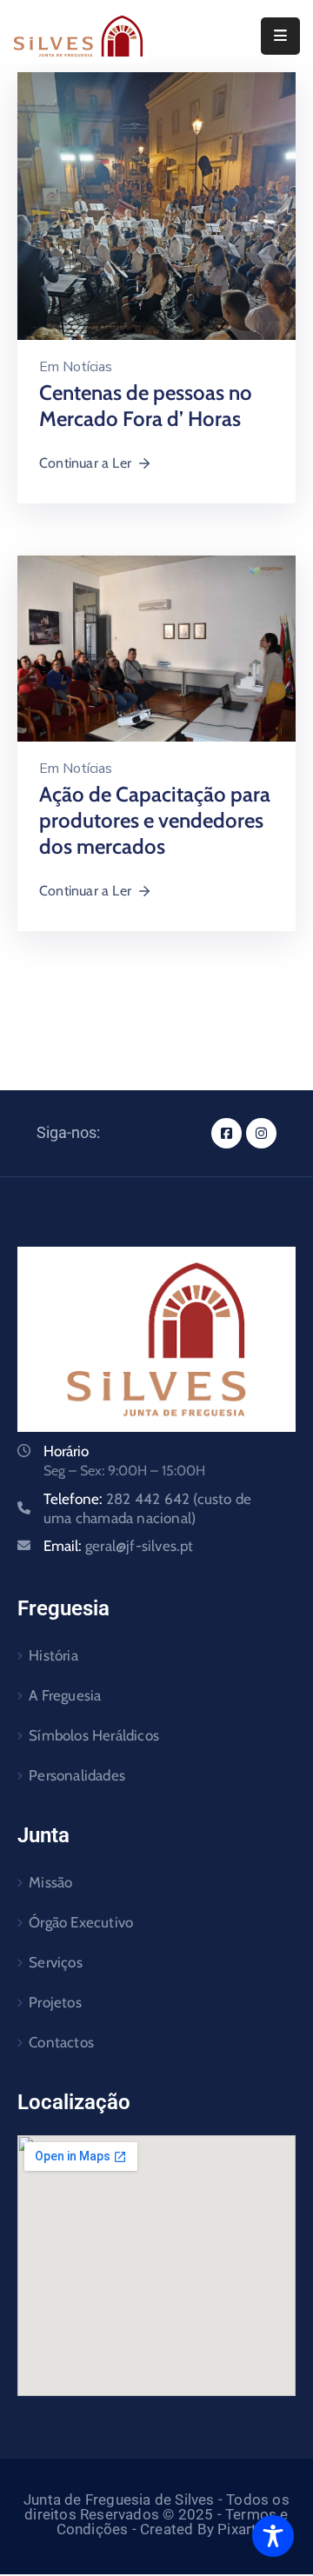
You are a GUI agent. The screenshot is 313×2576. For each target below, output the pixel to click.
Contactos (61, 2042)
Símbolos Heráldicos (94, 1735)
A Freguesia (65, 1695)
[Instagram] (261, 1133)
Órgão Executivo (81, 1922)
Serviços (56, 1962)
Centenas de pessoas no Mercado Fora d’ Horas (146, 406)
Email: (119, 1546)
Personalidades (77, 1775)
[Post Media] (156, 205)
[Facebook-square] (226, 1133)
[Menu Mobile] (280, 36)
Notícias (87, 367)
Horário (66, 1451)
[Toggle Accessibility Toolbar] (273, 2536)
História (53, 1655)
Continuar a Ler (85, 463)
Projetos (55, 2002)
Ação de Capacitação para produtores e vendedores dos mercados (155, 820)
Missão (50, 1882)
